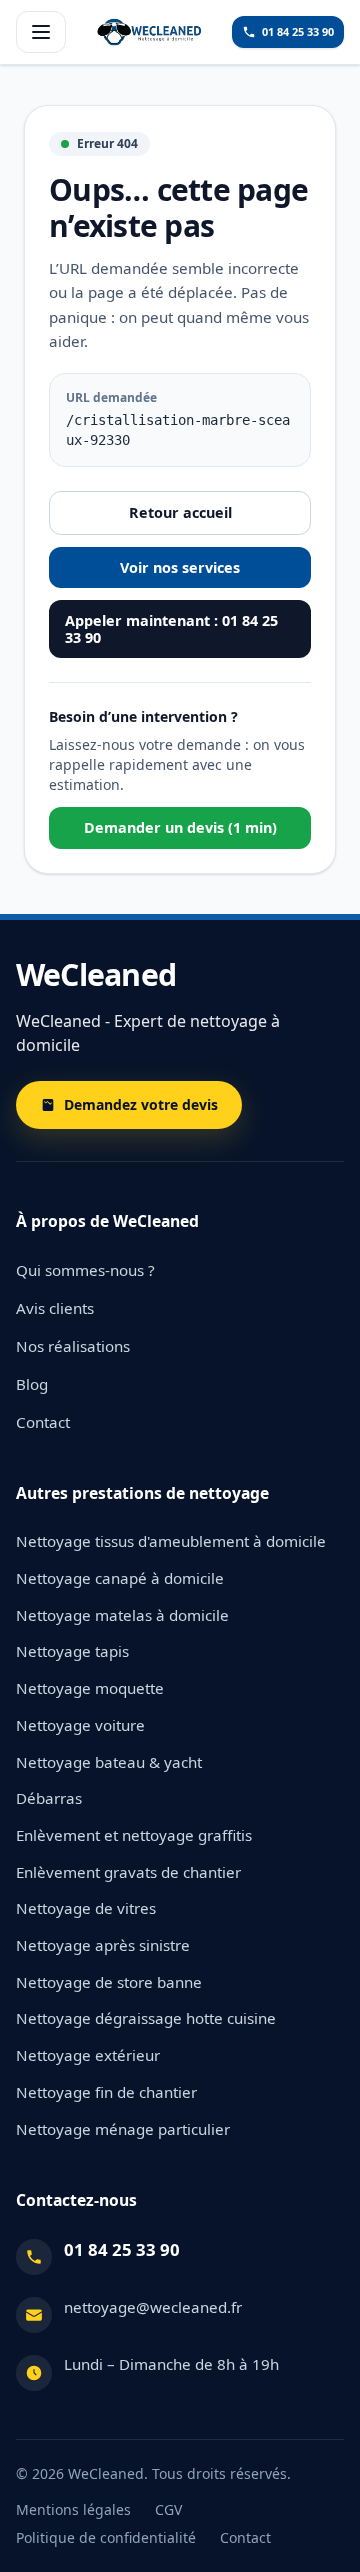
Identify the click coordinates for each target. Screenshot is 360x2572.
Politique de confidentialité (106, 2537)
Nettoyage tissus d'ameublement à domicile (171, 1541)
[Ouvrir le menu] (41, 32)
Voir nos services (180, 567)
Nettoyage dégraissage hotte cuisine (146, 2018)
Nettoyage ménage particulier (123, 2129)
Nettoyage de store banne (109, 1982)
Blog (32, 1384)
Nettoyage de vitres (86, 1908)
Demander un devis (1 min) (180, 827)
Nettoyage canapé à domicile (120, 1578)
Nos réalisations (73, 1346)
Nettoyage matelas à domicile (122, 1615)
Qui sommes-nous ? (85, 1270)
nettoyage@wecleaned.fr (153, 2307)
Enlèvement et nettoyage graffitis (134, 1835)
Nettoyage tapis (72, 1651)
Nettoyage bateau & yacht (109, 1762)
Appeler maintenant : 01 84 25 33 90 (171, 629)
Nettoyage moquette (90, 1688)
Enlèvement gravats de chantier (128, 1872)
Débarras (49, 1798)
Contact (43, 1422)
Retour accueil (180, 512)
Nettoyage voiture (80, 1725)
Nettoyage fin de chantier (106, 2092)
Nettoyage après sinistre (103, 1945)
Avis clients (55, 1308)
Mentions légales (73, 2509)
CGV (168, 2509)
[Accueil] (149, 32)
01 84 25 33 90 (122, 2249)
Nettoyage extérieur (88, 2055)
